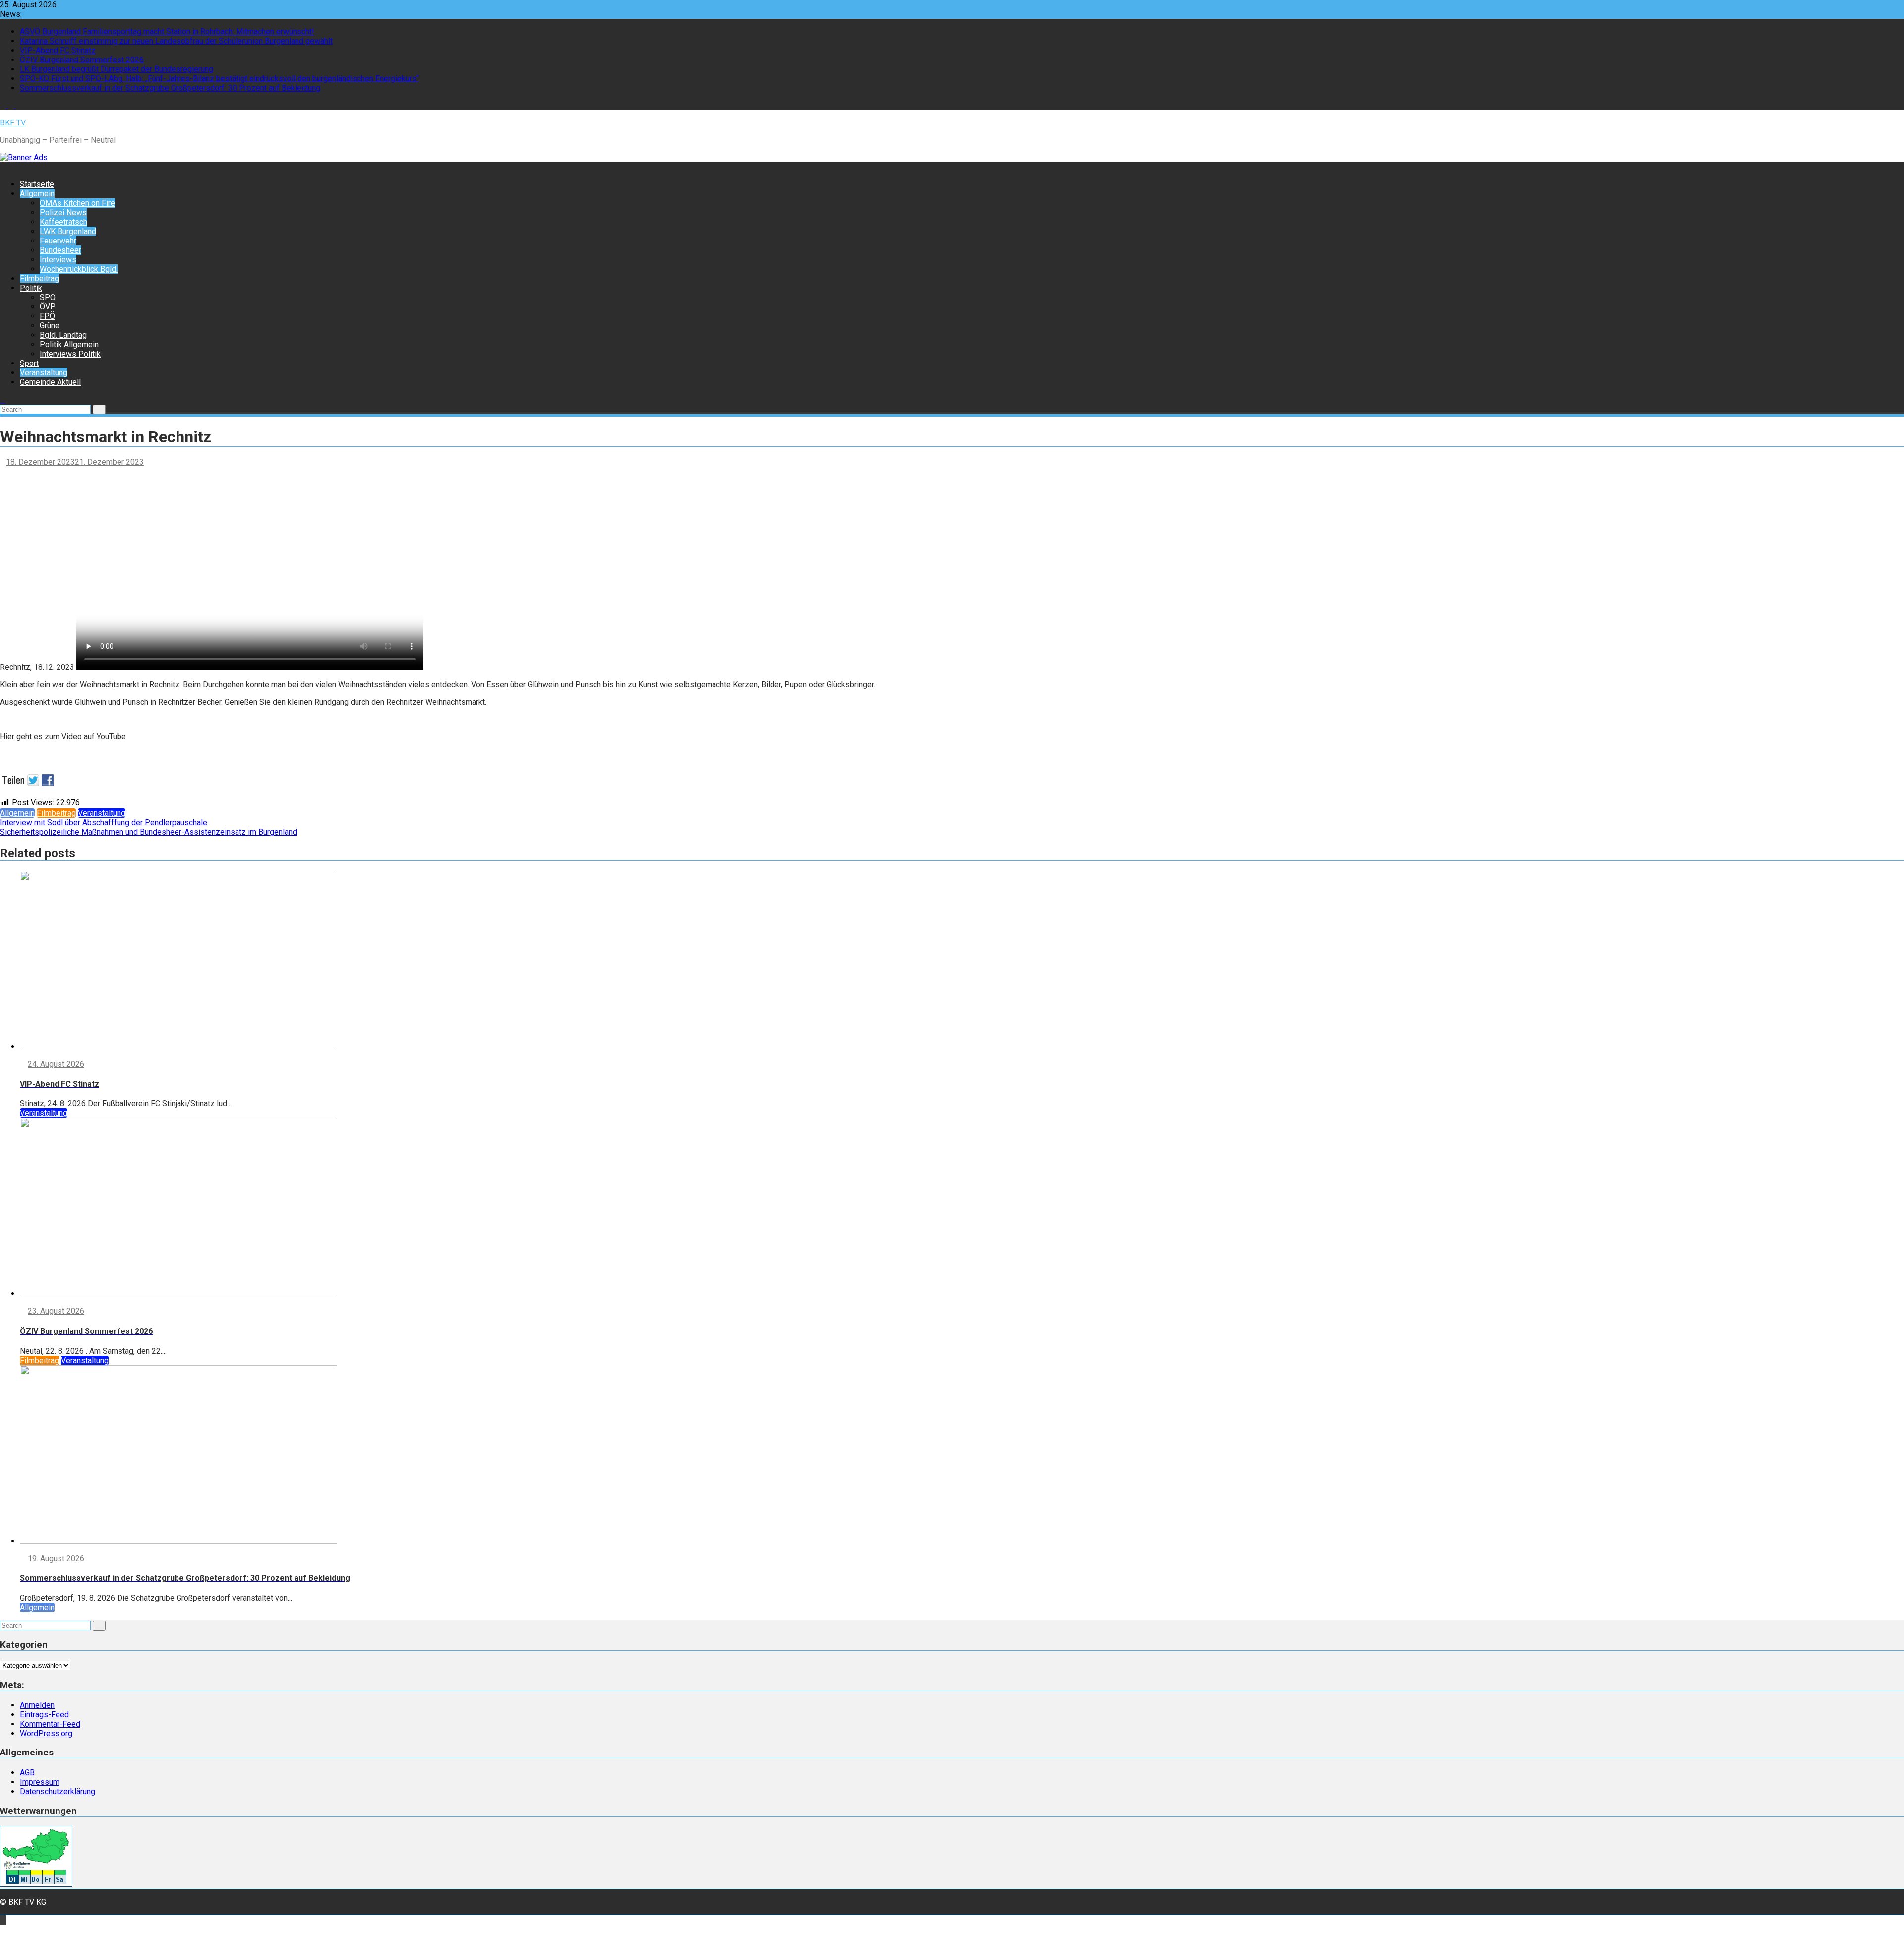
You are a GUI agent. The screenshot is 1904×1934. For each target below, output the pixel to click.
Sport (29, 363)
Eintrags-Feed (44, 1715)
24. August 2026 (56, 1064)
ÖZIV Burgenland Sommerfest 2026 (82, 60)
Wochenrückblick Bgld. (79, 269)
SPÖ (48, 297)
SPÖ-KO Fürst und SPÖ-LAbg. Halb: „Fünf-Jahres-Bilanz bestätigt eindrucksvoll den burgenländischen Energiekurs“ (219, 79)
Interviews (58, 260)
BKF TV (13, 123)
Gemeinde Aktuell (50, 382)
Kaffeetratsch (63, 222)
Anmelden (37, 1705)
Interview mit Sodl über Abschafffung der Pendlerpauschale (104, 822)
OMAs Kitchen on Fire (77, 203)
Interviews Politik (70, 354)
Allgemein (37, 194)
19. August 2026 (56, 1558)
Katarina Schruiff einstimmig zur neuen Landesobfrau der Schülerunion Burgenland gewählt (176, 41)
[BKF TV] (3, 167)
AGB (27, 1773)
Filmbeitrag (39, 278)
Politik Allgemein (69, 344)
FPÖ (47, 316)
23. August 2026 (56, 1311)
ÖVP (48, 307)
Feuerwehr (58, 241)
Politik (31, 288)
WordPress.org (46, 1733)
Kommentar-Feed (50, 1724)
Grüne (50, 326)
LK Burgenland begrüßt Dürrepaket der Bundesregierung (117, 69)
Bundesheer (60, 250)
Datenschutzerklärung (58, 1791)
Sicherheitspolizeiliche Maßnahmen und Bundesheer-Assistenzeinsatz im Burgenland (149, 832)
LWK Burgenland (68, 231)
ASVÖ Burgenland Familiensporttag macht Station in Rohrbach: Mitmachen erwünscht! (167, 31)
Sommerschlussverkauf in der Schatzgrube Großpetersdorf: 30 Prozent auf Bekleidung (170, 88)
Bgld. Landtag (63, 335)
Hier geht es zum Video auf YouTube (63, 737)
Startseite (37, 184)
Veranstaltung (44, 373)
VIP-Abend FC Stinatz (58, 50)
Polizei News (63, 212)
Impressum (40, 1782)
